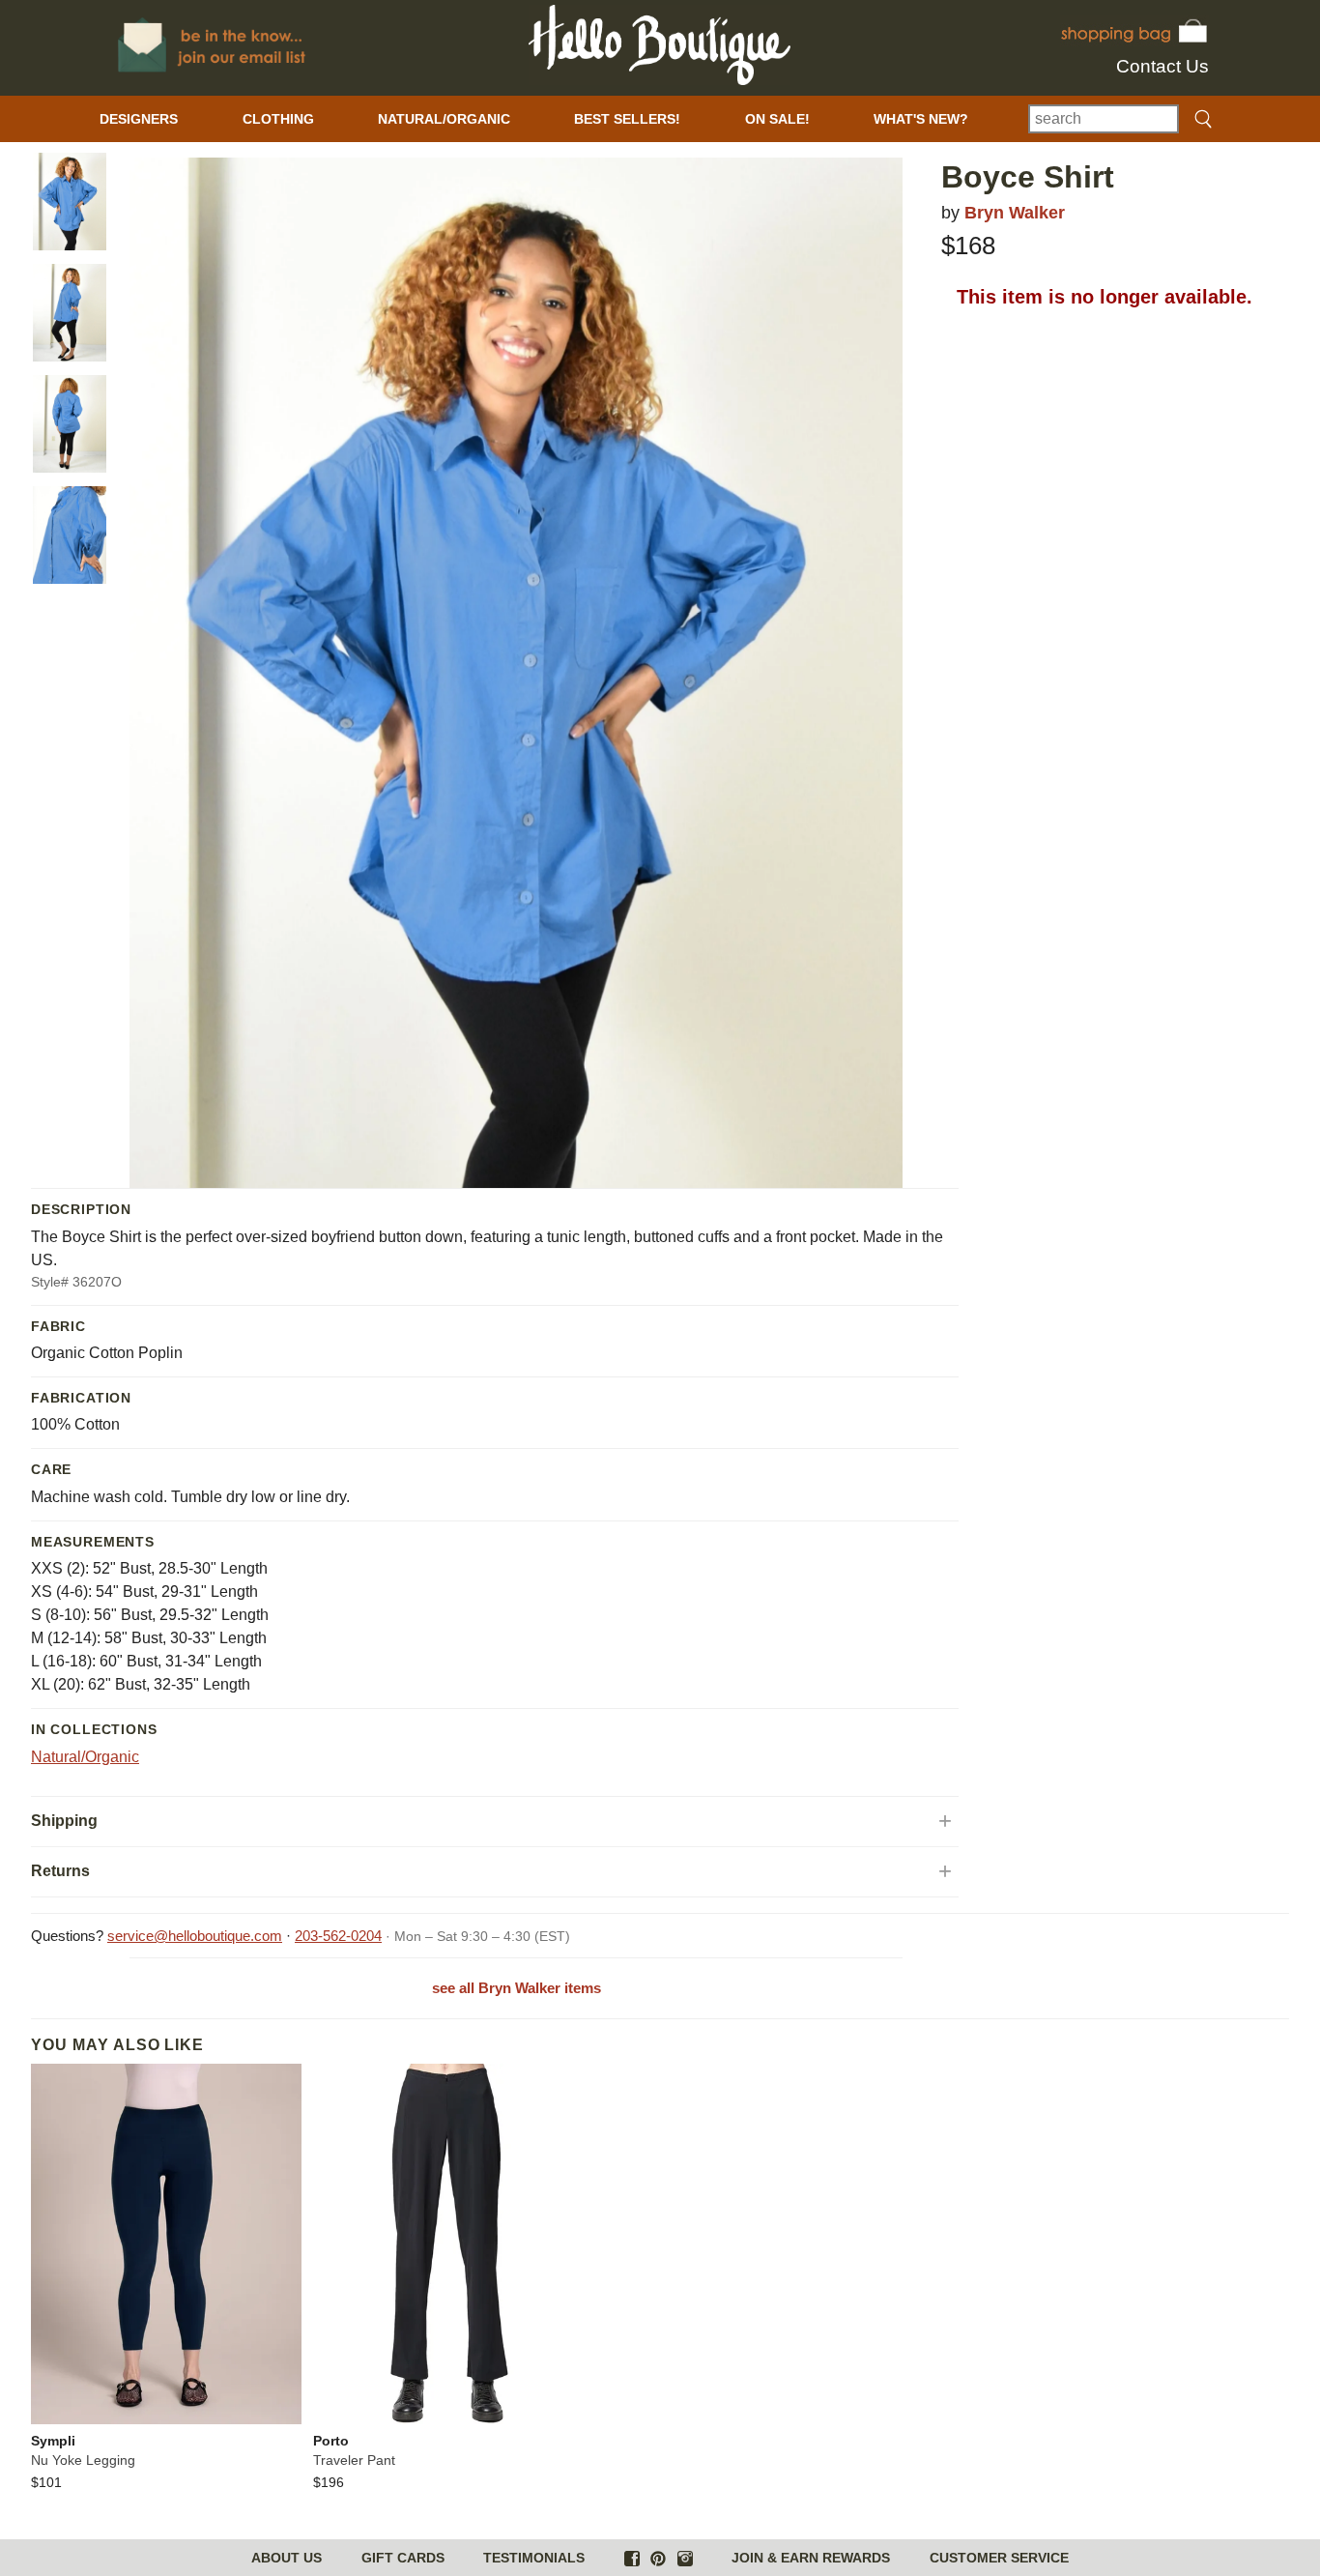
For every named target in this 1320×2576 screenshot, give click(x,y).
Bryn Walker (1015, 212)
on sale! (777, 119)
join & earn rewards (811, 2558)
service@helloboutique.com (195, 1936)
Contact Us (1162, 66)
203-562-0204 (338, 1936)
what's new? (921, 119)
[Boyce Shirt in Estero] (70, 202)
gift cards (403, 2558)
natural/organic (444, 119)
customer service (999, 2558)
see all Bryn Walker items (517, 1988)
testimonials (534, 2558)
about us (287, 2558)
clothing (278, 119)
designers (139, 119)
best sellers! (627, 119)
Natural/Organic (85, 1757)
